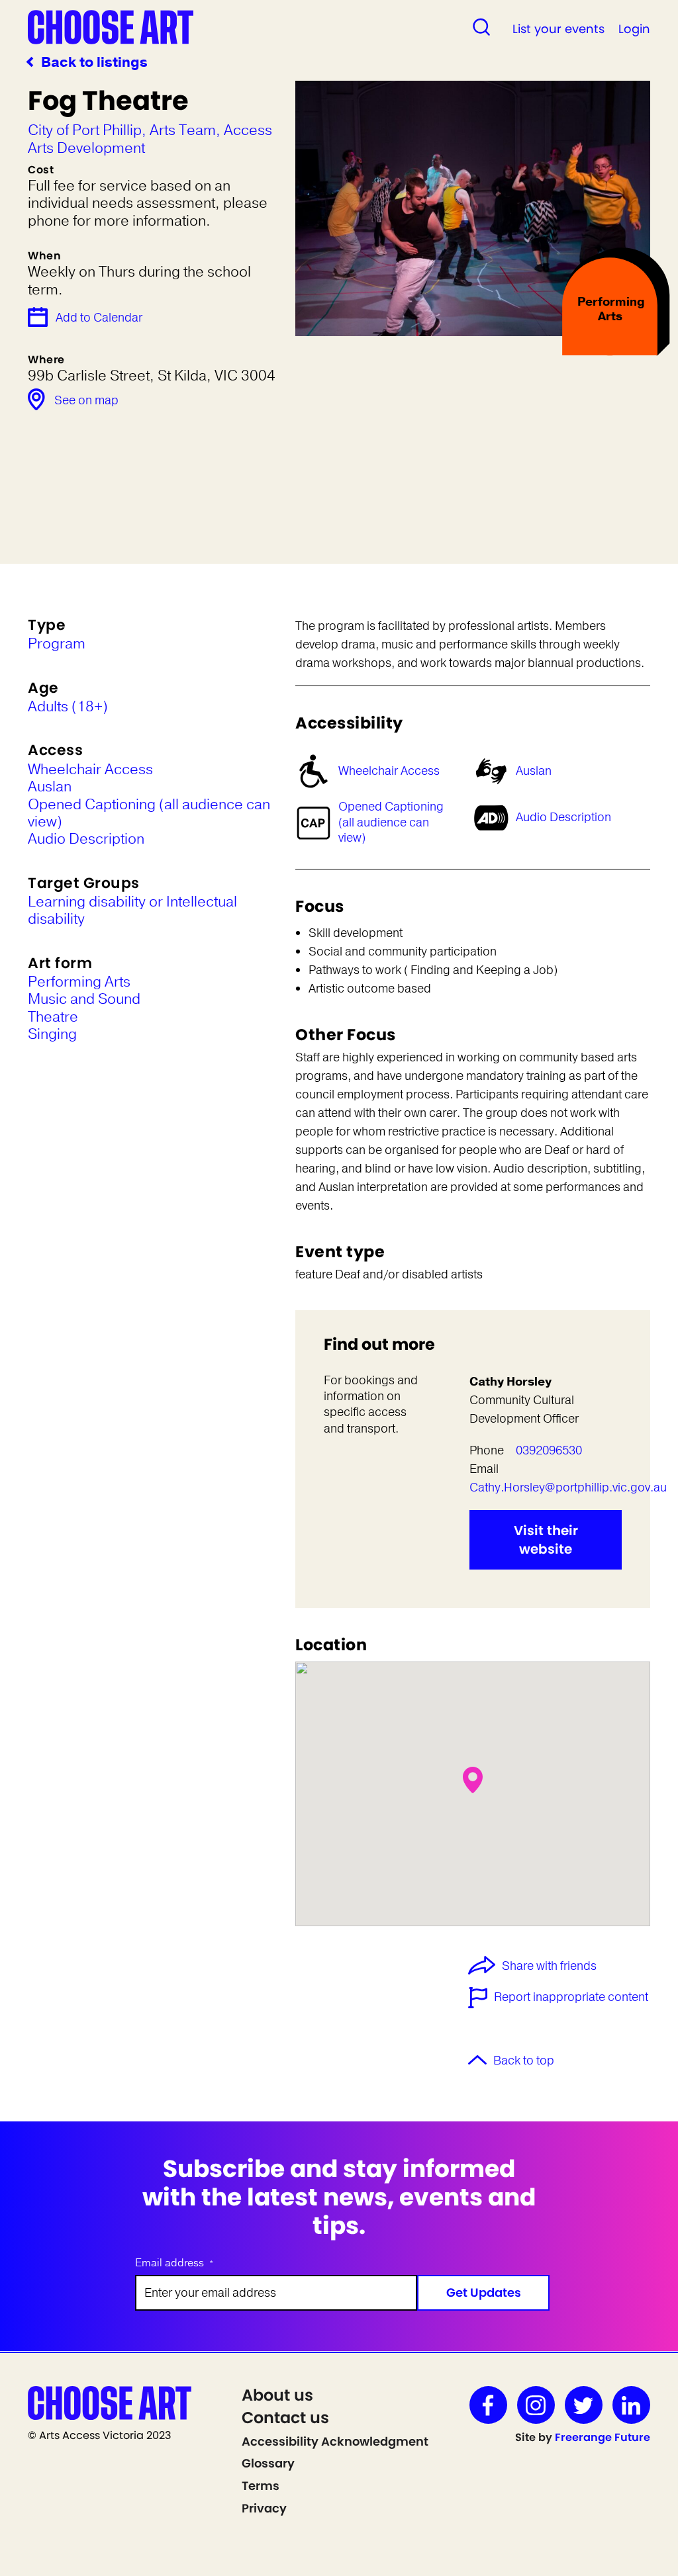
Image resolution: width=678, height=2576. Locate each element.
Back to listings (94, 63)
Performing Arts (79, 982)
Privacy (264, 2508)
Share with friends (549, 1967)
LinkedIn (631, 2405)
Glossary (268, 2463)
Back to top (524, 2061)
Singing (52, 1034)
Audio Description (563, 817)
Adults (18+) (68, 707)
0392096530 (549, 1450)
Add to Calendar (99, 318)
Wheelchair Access (389, 771)
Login (634, 29)
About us (277, 2395)
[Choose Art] (111, 26)
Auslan (534, 771)
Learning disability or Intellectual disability (132, 911)
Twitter (584, 2405)
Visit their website (546, 1540)
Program (57, 644)
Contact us (285, 2418)
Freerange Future (603, 2437)
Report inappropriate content (571, 1997)
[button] (473, 1780)
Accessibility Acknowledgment (335, 2441)
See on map (86, 400)
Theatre (53, 1017)
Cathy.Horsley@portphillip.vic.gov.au (568, 1488)
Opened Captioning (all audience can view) (391, 822)
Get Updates (484, 2292)
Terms (261, 2486)
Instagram (536, 2405)
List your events (558, 29)
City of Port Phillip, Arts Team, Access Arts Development (150, 139)
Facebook (488, 2405)
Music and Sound (84, 999)
